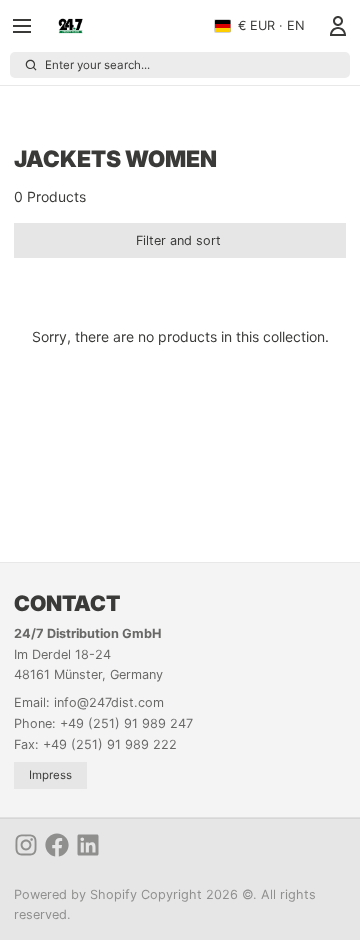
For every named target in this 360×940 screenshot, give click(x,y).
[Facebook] (57, 845)
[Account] (334, 26)
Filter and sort (178, 240)
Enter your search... (97, 65)
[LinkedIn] (88, 845)
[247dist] (70, 26)
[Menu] (29, 26)
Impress (50, 775)
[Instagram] (26, 845)
